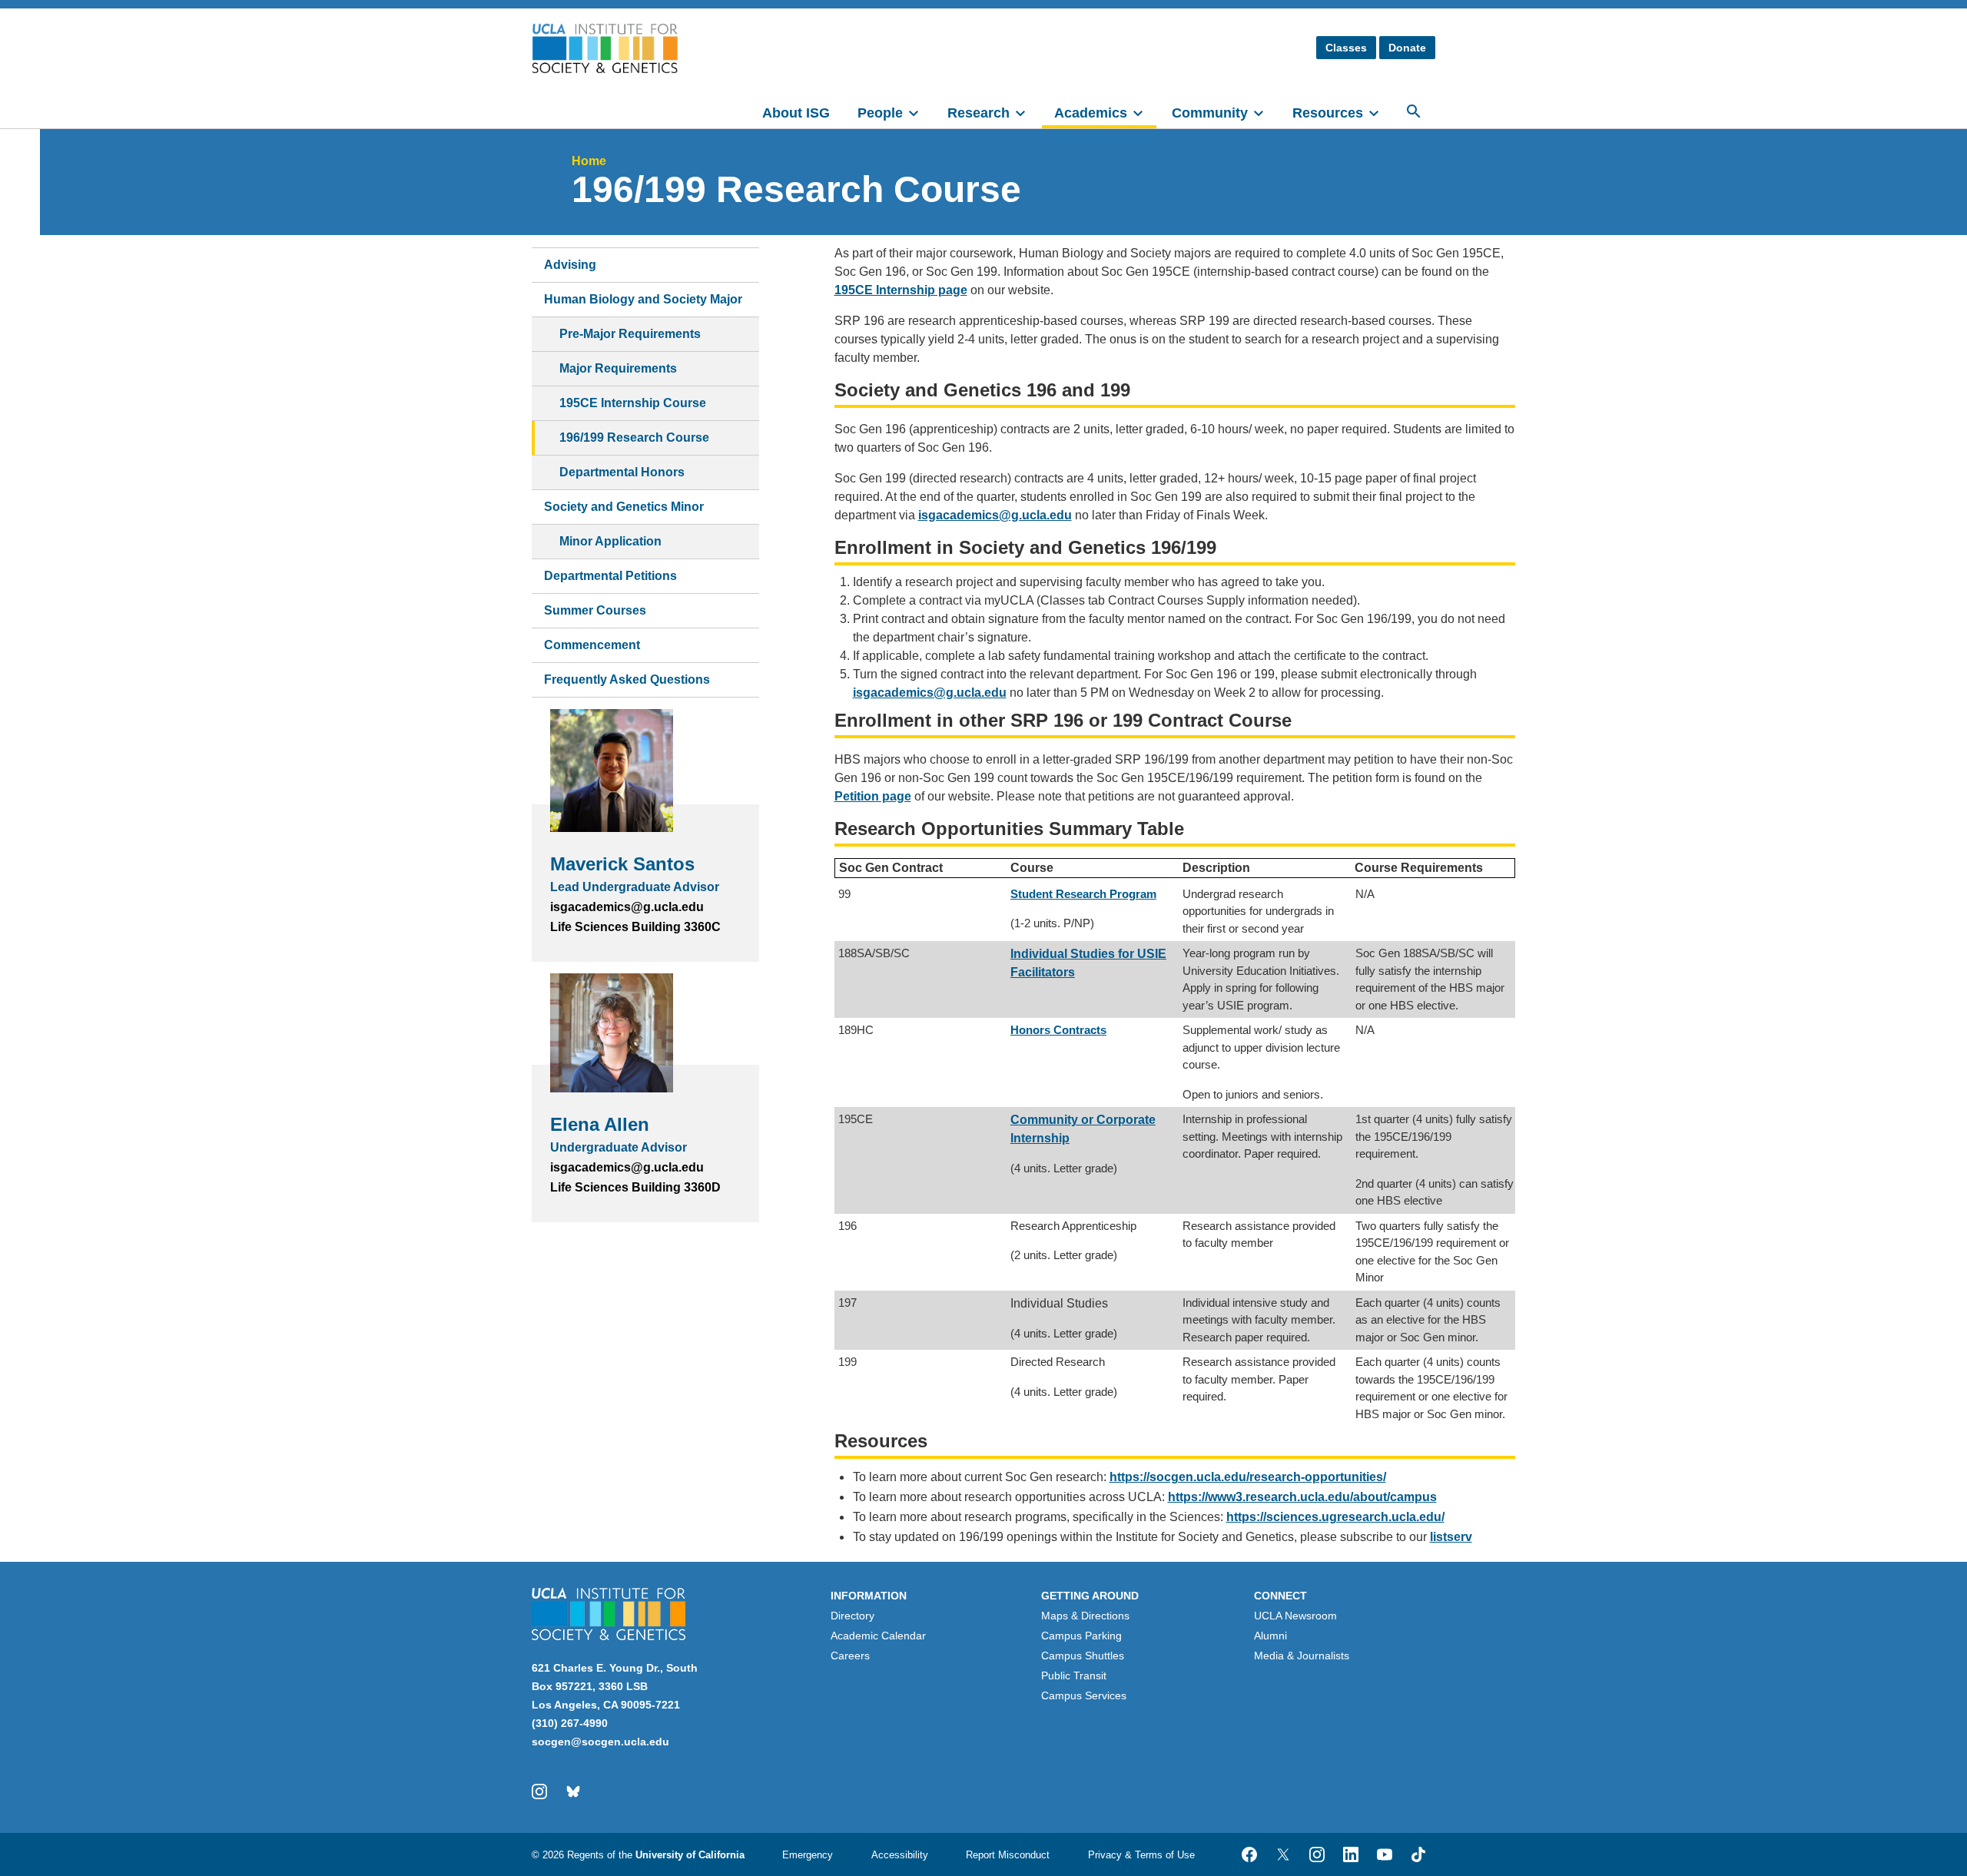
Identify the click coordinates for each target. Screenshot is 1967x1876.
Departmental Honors (622, 472)
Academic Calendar (878, 1636)
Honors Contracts (1058, 1030)
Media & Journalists (1302, 1656)
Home (589, 161)
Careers (850, 1656)
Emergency (808, 1855)
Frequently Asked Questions (627, 679)
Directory (852, 1616)
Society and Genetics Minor (624, 507)
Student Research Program (1083, 894)
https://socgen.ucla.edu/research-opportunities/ (1248, 1477)
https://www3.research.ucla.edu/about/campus (1302, 1497)
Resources (1328, 113)
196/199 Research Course (634, 438)
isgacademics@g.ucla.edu (930, 693)
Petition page (873, 796)
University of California (690, 1855)
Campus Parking (1081, 1636)
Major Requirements (618, 368)
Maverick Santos (622, 864)
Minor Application (610, 541)
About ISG (796, 113)
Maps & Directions (1085, 1616)
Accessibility (900, 1855)
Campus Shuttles (1083, 1656)
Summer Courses (595, 610)
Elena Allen (600, 1124)
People (880, 113)
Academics (1091, 113)
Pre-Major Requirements (630, 334)
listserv (1451, 1537)
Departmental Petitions (610, 576)
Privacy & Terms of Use (1141, 1855)
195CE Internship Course (633, 403)
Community (1210, 113)
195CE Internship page (901, 290)
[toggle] (920, 111)
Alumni (1270, 1636)
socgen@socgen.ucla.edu (600, 1742)
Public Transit (1074, 1675)
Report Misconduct (1008, 1855)
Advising (570, 265)
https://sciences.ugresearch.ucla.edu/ (1335, 1517)
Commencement (592, 645)
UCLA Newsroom (1295, 1616)
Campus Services (1084, 1695)
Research (979, 113)
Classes (1346, 48)
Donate (1407, 48)
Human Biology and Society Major (643, 299)
